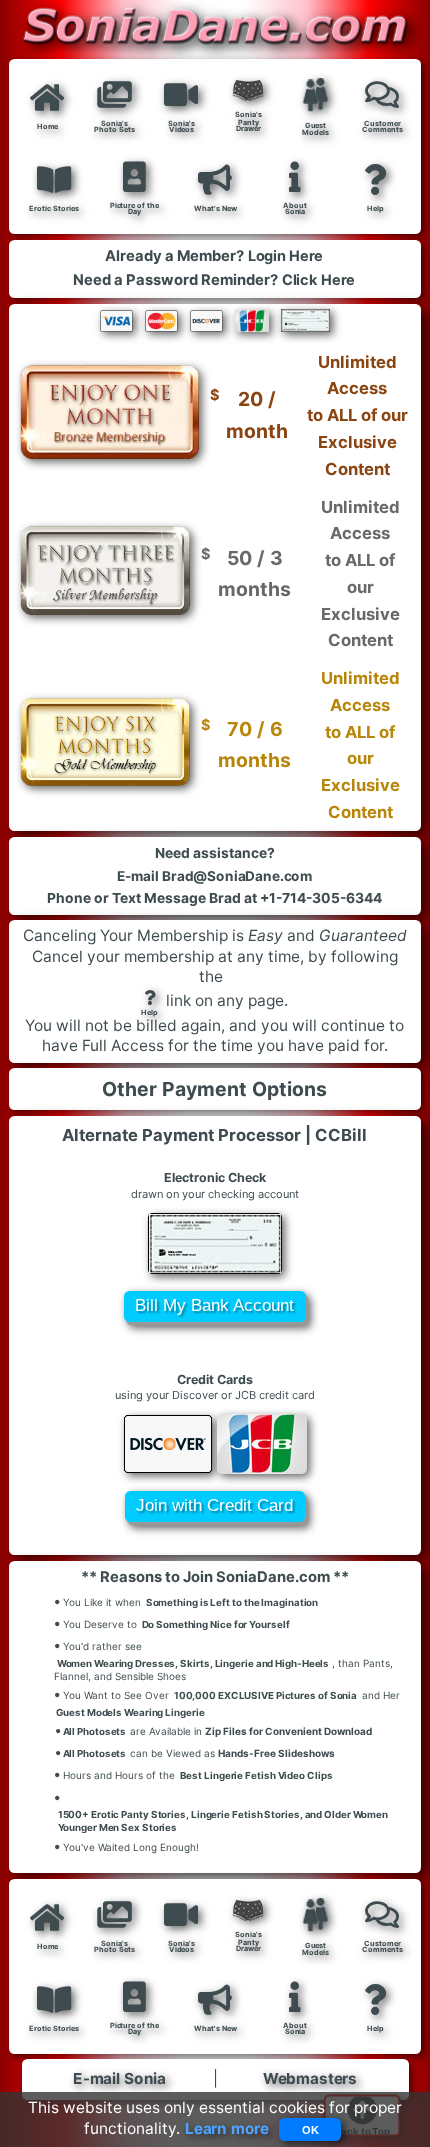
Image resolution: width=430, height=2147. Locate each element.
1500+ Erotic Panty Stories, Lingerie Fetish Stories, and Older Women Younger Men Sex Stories (223, 1820)
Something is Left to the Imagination (232, 1602)
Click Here (319, 280)
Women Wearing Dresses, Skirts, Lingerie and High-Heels (193, 1663)
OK (310, 2130)
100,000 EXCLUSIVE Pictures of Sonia (265, 1695)
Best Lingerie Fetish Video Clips (256, 1776)
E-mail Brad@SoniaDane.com (215, 876)
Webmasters (310, 2079)
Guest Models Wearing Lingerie (130, 1712)
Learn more (227, 2128)
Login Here (285, 256)
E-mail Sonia (119, 2079)
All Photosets (91, 1730)
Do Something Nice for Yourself (216, 1624)
